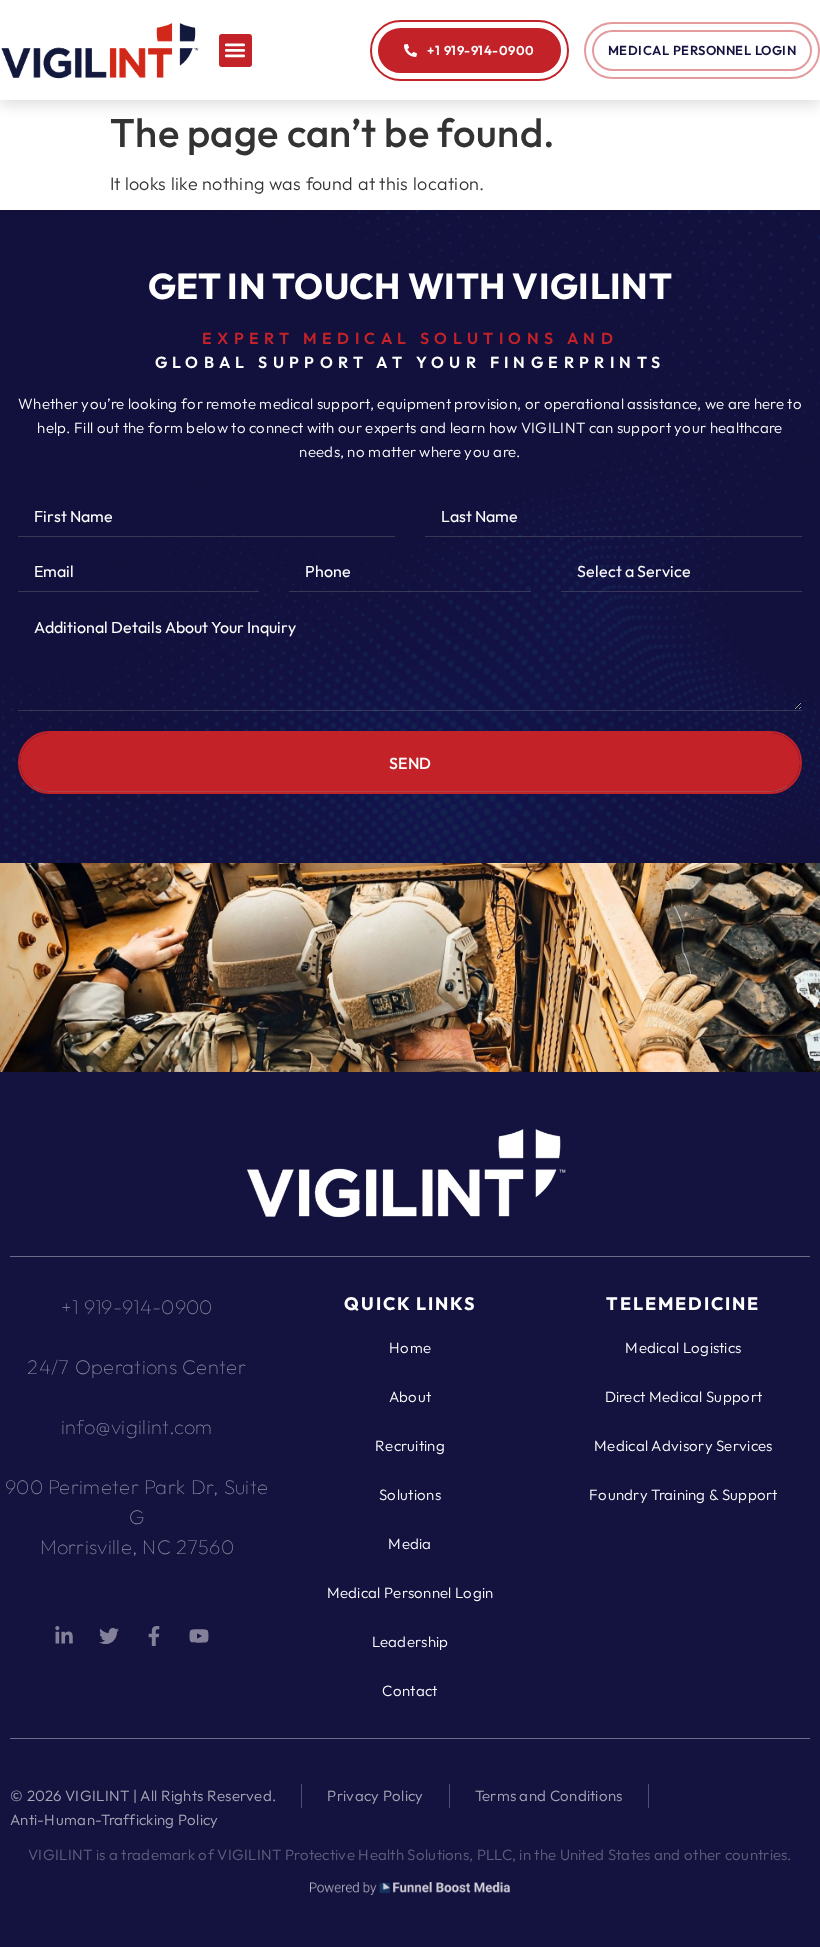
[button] (235, 50)
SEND (410, 763)
